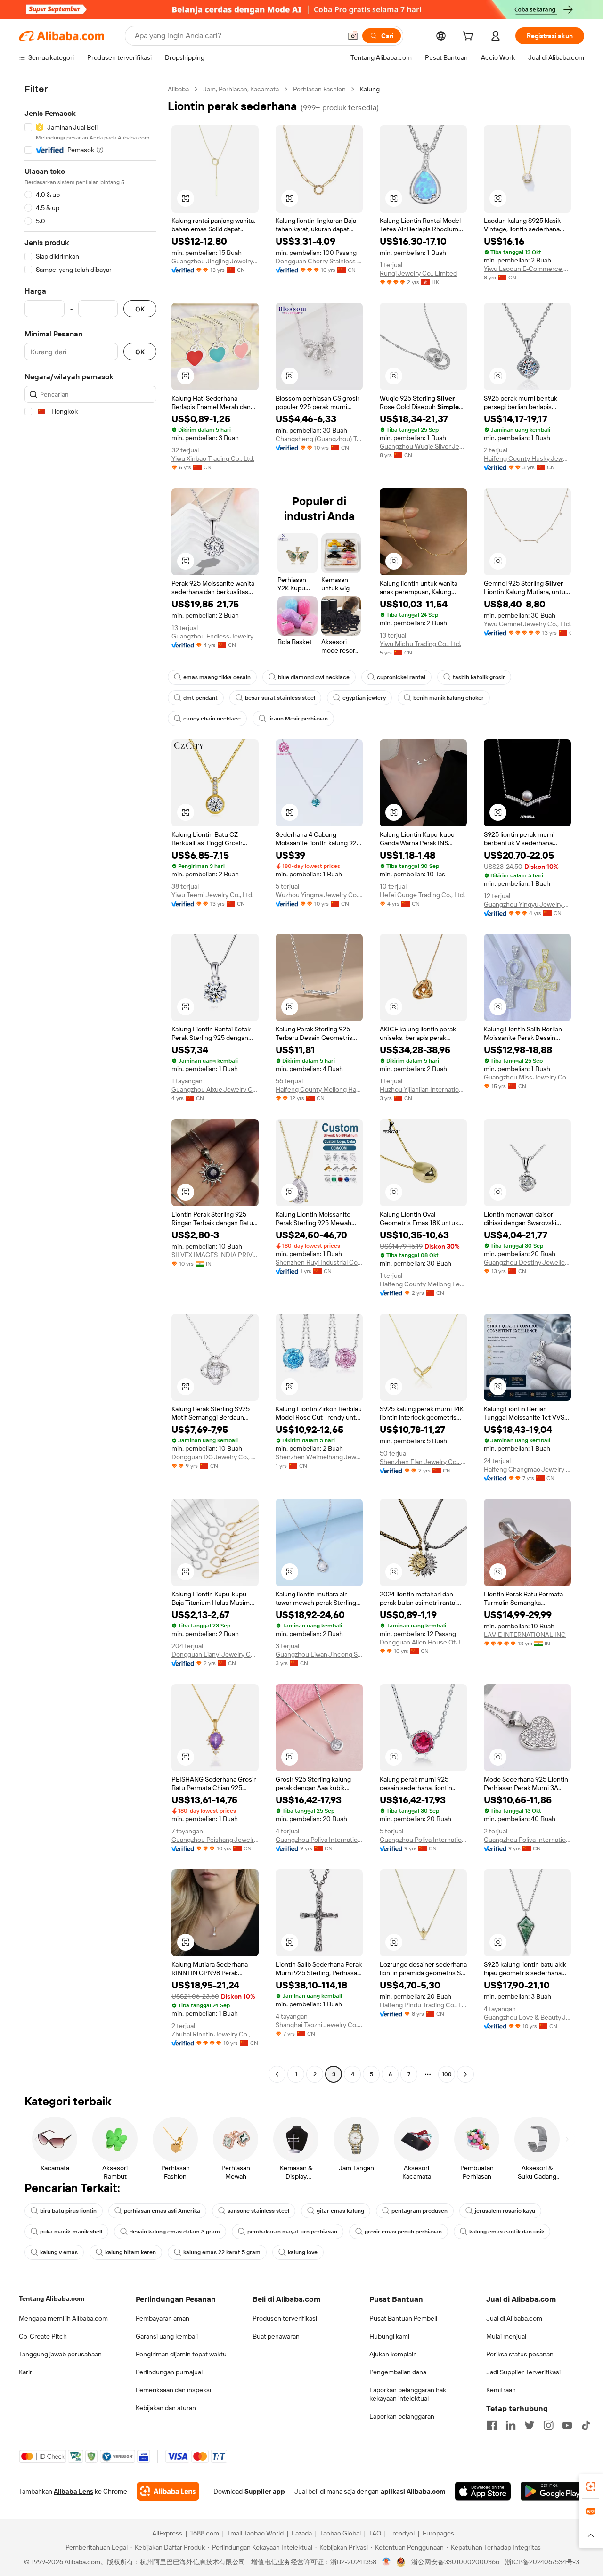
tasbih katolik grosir (479, 677)
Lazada (302, 2533)
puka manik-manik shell (71, 2232)
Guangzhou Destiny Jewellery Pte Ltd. (527, 1262)
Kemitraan (501, 2390)
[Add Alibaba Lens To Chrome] (168, 2491)
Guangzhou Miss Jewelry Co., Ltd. (527, 1077)
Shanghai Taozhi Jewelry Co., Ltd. (319, 2025)
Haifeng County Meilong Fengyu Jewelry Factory (423, 1284)
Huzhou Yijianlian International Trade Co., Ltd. (423, 1089)
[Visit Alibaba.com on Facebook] (492, 2425)
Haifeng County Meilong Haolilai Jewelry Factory (319, 1089)
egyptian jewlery (364, 698)
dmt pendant (200, 698)
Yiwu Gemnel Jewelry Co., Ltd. (527, 624)
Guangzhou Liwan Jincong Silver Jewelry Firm (319, 1654)
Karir (25, 2372)
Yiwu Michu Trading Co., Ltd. (420, 644)
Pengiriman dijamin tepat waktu (181, 2354)
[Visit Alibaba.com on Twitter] (530, 2425)
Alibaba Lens (73, 2491)
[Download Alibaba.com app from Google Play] (552, 2491)
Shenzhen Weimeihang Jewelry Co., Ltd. (319, 1457)
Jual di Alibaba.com (514, 2318)
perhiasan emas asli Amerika (162, 2211)
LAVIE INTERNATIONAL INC (525, 1635)
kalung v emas (59, 2252)
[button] (353, 36)
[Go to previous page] (277, 2074)
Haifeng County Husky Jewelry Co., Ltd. (527, 458)
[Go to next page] (465, 2074)
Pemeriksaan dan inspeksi (173, 2390)
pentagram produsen (420, 2211)
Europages (438, 2533)
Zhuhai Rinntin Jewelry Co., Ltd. (215, 2034)
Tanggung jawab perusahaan (60, 2354)
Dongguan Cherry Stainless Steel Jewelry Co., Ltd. (319, 261)
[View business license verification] (387, 2562)
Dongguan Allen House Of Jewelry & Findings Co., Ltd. (423, 1642)
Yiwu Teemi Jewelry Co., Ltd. (212, 895)
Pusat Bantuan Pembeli (403, 2318)
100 (447, 2074)
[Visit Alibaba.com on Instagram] (548, 2425)
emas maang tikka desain (217, 677)
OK (140, 309)
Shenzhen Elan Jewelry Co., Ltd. (423, 1462)
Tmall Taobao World (255, 2533)
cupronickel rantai (401, 677)
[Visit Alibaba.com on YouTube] (567, 2425)
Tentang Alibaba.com (52, 2298)
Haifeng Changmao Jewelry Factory (527, 1469)
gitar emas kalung (340, 2211)
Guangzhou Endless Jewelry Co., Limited (215, 636)
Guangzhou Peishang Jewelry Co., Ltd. (215, 1840)
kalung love (303, 2252)
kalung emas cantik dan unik (507, 2232)
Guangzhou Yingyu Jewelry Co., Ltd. (527, 904)
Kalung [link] (370, 89)
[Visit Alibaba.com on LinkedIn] (511, 2425)
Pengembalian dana (398, 2372)
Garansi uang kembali (167, 2336)
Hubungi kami (389, 2336)
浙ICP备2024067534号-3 (542, 2562)
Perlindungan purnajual (169, 2372)
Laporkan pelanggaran (402, 2416)
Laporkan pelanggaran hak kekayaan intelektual (408, 2394)
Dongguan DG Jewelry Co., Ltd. (215, 1457)
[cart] (470, 37)
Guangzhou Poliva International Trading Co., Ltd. (319, 1840)
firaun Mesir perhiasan (298, 719)
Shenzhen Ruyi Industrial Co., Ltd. (319, 1262)
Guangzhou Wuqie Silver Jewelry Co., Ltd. (423, 446)
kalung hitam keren (130, 2252)
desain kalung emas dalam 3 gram (175, 2232)
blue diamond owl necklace (314, 677)
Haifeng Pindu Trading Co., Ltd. (423, 2005)
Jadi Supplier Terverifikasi (523, 2372)
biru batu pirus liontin (68, 2211)
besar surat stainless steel (280, 698)
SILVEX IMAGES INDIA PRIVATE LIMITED (215, 1255)
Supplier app (265, 2491)
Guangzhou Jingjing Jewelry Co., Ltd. (215, 261)
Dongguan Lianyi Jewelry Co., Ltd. (215, 1654)
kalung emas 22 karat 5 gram (222, 2252)
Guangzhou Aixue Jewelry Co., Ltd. (215, 1089)
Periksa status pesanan (520, 2354)
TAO (375, 2533)
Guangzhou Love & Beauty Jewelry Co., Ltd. (527, 2017)
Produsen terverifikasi (285, 2318)
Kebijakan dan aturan (166, 2408)
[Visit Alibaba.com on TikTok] (586, 2425)
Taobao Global (340, 2533)
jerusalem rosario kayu (505, 2211)
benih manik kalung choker (448, 698)
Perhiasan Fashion (319, 89)
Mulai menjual (506, 2336)
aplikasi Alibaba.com (413, 2491)
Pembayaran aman (163, 2318)
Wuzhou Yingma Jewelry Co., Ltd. (319, 895)
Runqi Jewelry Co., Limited (418, 273)
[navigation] (90, 1083)
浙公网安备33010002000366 (455, 2562)
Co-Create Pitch (43, 2336)
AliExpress (167, 2533)
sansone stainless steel (258, 2211)
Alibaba (178, 89)
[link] (591, 2486)
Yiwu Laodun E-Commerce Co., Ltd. (527, 269)
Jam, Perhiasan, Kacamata (241, 89)
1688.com (205, 2533)
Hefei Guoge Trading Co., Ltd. (422, 895)
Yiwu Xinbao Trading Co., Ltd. (213, 458)
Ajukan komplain (393, 2354)
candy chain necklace (212, 719)
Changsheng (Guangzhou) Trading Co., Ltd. (319, 439)
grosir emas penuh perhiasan (403, 2232)
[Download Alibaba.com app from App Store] (483, 2491)
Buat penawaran (276, 2336)
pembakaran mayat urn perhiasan (292, 2232)
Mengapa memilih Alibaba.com (63, 2318)
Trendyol (402, 2533)
